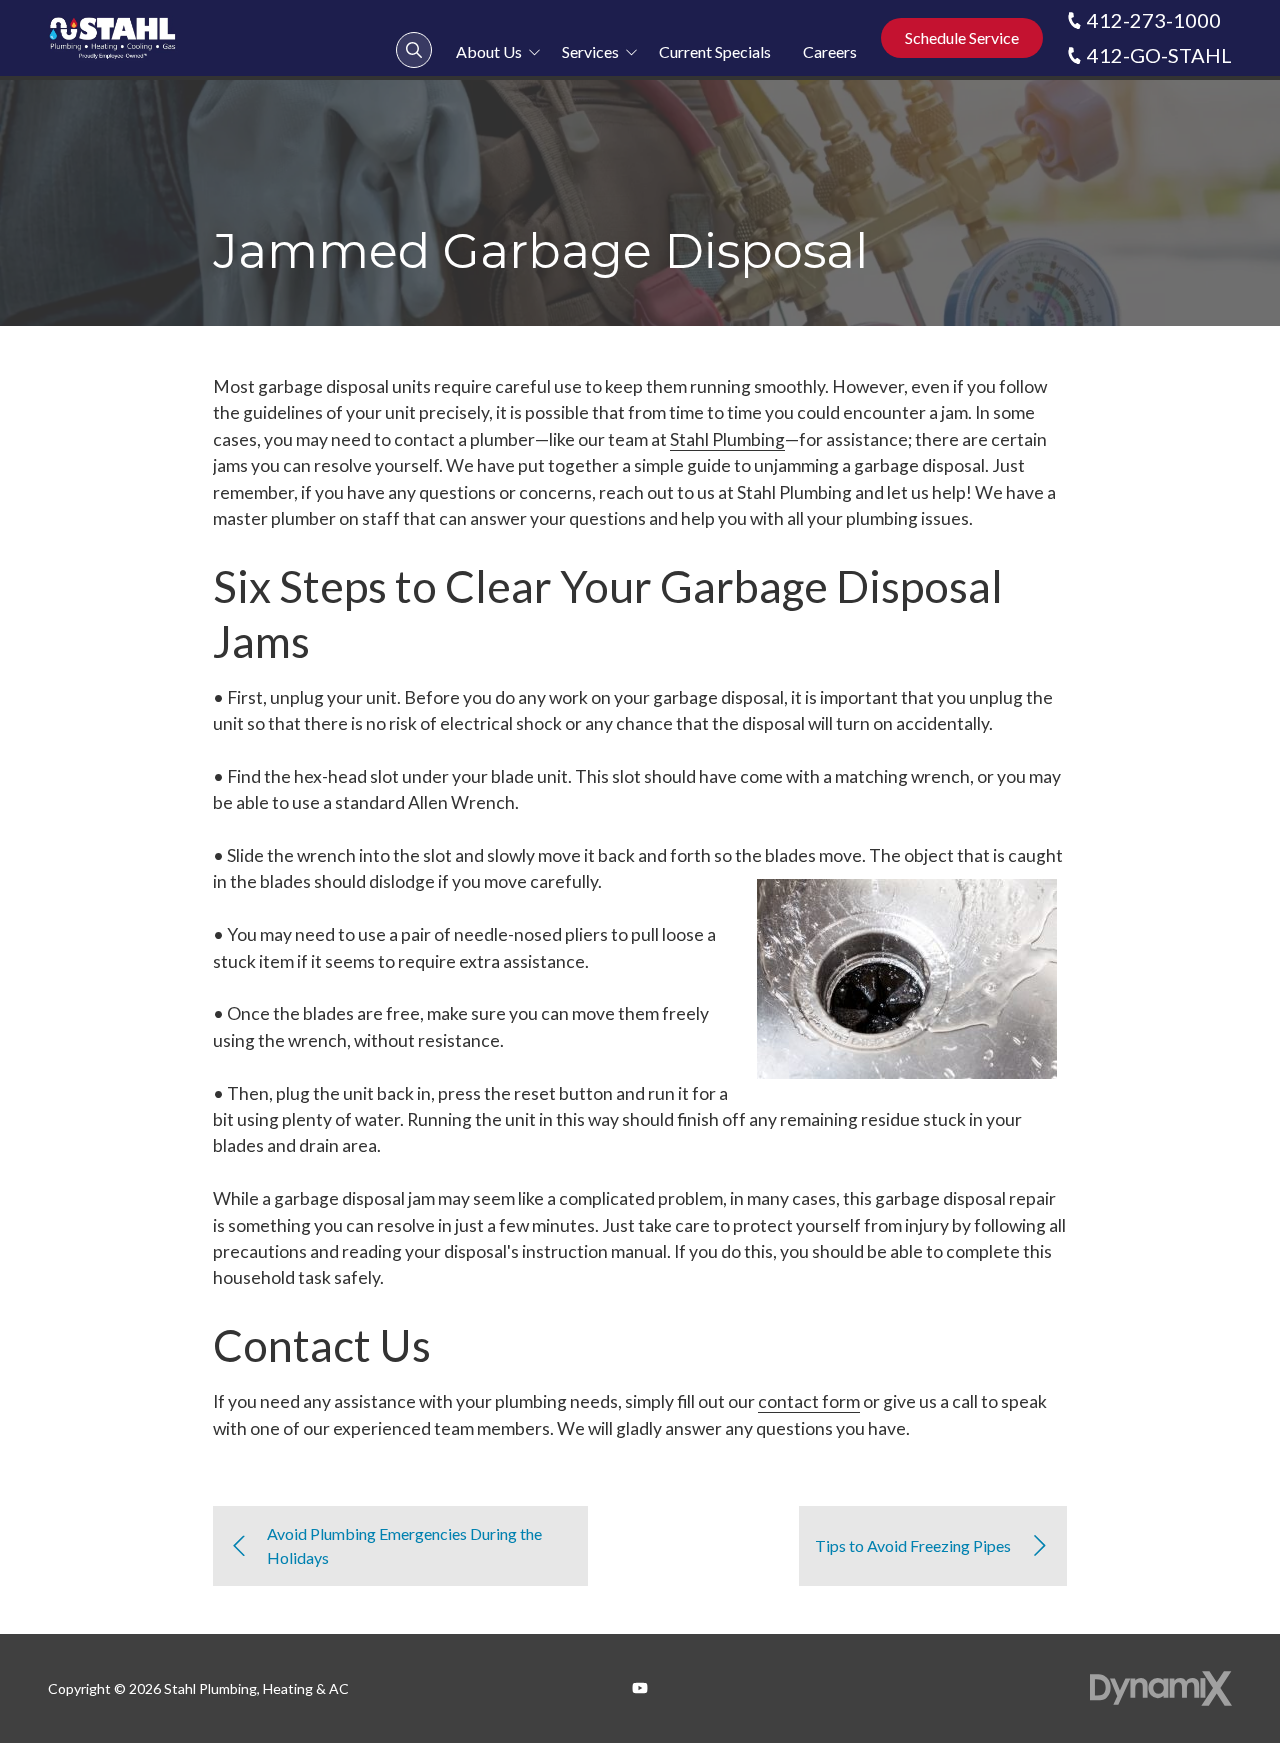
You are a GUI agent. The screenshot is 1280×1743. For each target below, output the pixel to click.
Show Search (414, 50)
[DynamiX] (1161, 1688)
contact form (809, 1401)
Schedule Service (962, 37)
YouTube (640, 1688)
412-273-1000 (1154, 20)
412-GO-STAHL (1159, 55)
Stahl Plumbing (727, 439)
